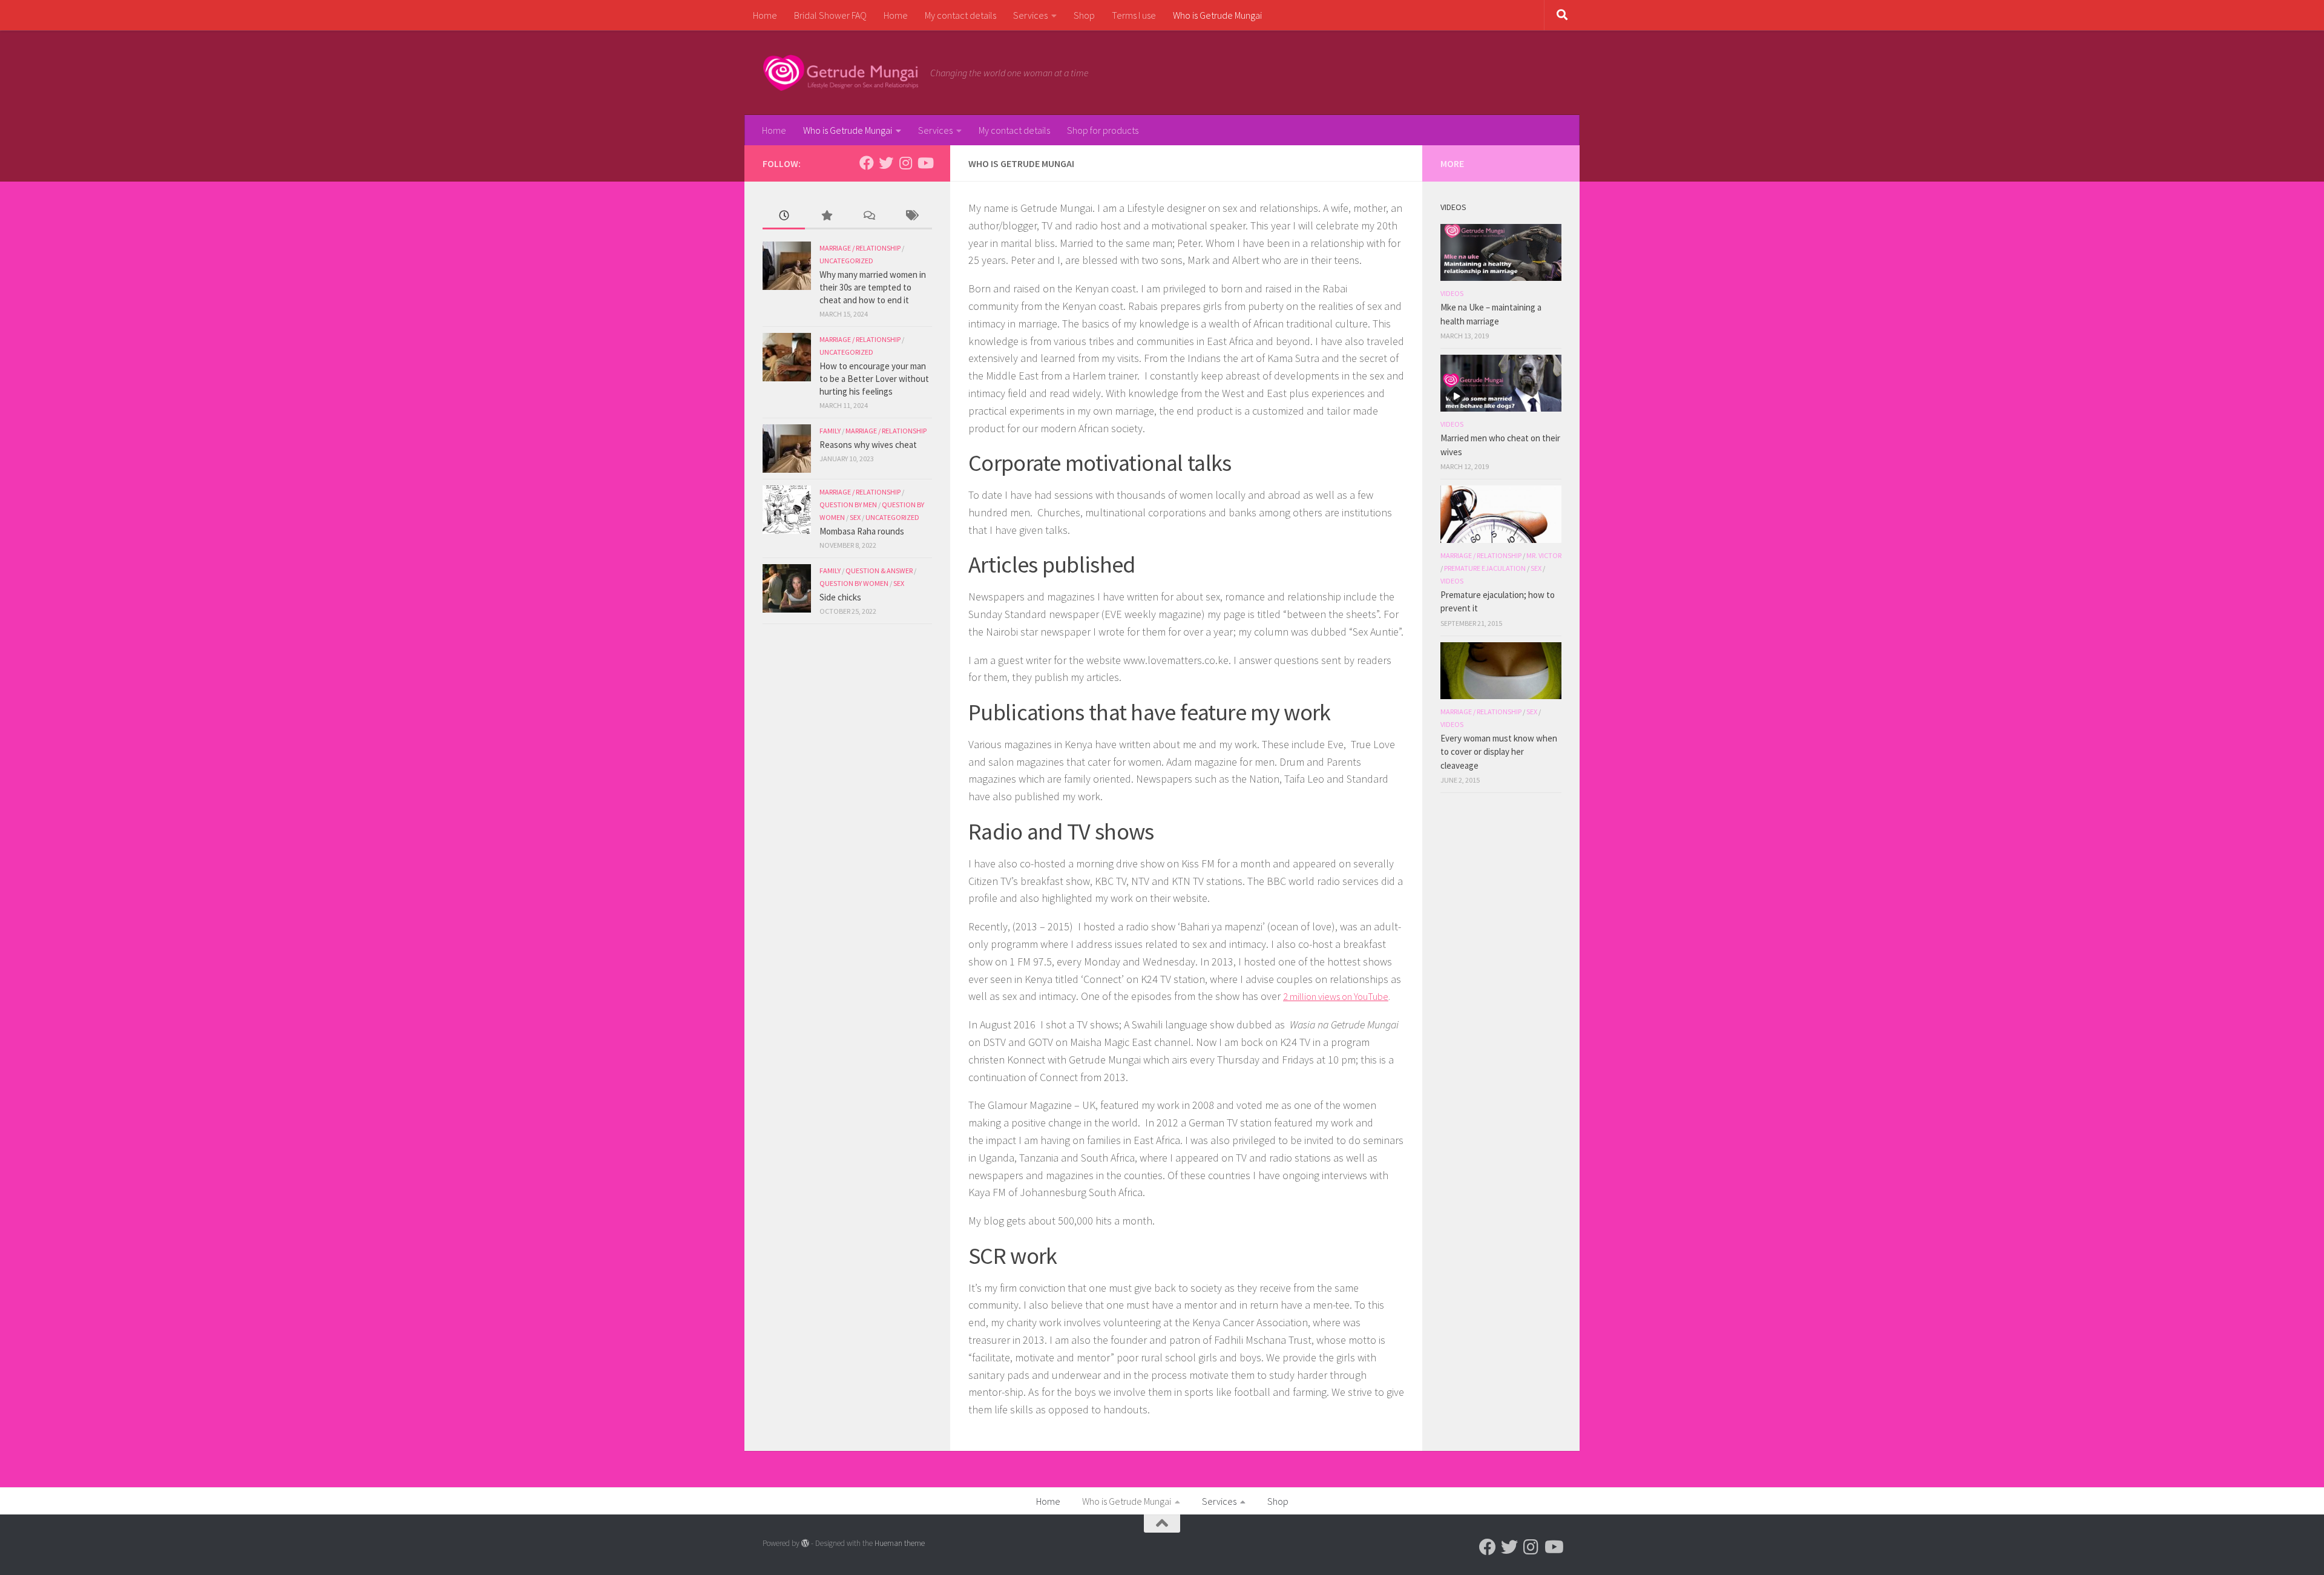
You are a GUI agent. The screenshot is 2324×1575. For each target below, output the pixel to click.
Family (830, 431)
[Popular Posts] (826, 216)
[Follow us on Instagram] (905, 163)
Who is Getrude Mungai (1217, 15)
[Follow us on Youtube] (925, 163)
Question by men (848, 505)
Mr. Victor (1544, 555)
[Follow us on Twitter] (886, 163)
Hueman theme (900, 1543)
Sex (855, 517)
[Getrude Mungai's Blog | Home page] (840, 73)
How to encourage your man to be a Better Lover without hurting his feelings (874, 379)
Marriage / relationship (860, 248)
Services (1030, 15)
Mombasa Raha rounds (862, 531)
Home (765, 15)
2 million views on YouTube (1336, 996)
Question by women (854, 583)
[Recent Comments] (868, 216)
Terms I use (1134, 15)
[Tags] (911, 216)
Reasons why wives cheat (868, 445)
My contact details (960, 15)
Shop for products (1103, 130)
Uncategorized (846, 261)
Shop (1084, 15)
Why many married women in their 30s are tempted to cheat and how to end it (873, 287)
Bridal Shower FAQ (830, 15)
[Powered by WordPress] (805, 1543)
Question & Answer (879, 570)
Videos (1452, 293)
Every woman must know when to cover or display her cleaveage (1499, 752)
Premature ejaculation (1485, 568)
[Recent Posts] (784, 216)
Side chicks (840, 597)
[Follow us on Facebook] (867, 163)
